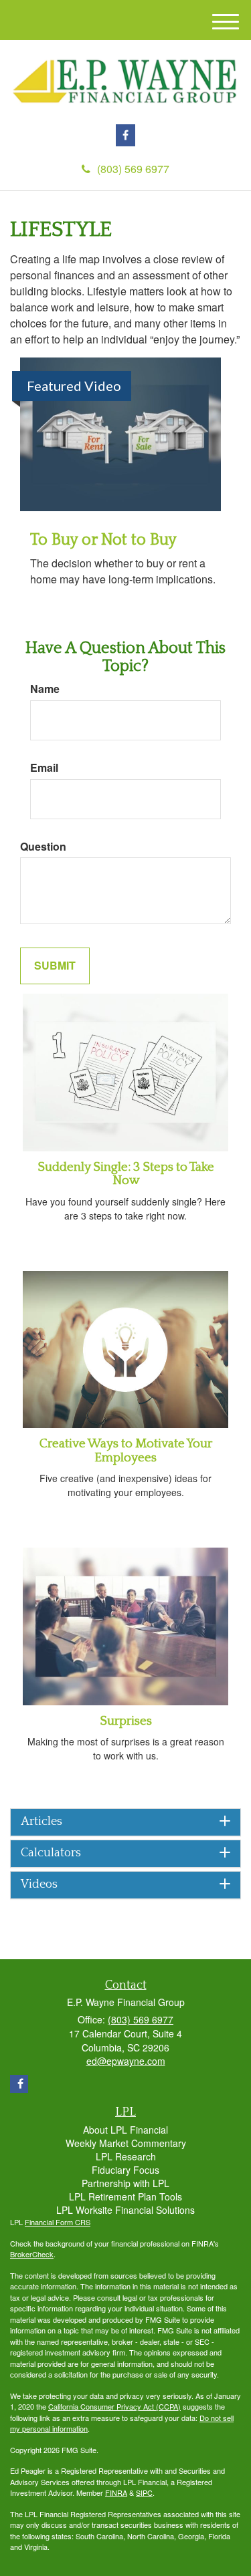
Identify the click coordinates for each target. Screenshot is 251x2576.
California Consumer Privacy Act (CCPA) (114, 2406)
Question (43, 847)
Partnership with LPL (125, 2183)
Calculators (51, 1853)
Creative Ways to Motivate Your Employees (126, 1451)
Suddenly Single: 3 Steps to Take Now (126, 1174)
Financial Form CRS (58, 2222)
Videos (39, 1885)
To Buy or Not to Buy (103, 540)
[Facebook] (125, 135)
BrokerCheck (32, 2254)
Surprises (126, 1721)
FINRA (116, 2492)
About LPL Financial (125, 2130)
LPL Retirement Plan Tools (125, 2196)
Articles (41, 1822)
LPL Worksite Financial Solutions (125, 2210)
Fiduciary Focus (125, 2170)
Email (44, 768)
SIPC (144, 2492)
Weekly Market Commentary (126, 2143)
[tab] (125, 1822)
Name (45, 689)
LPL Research (126, 2156)
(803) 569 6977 (133, 169)
